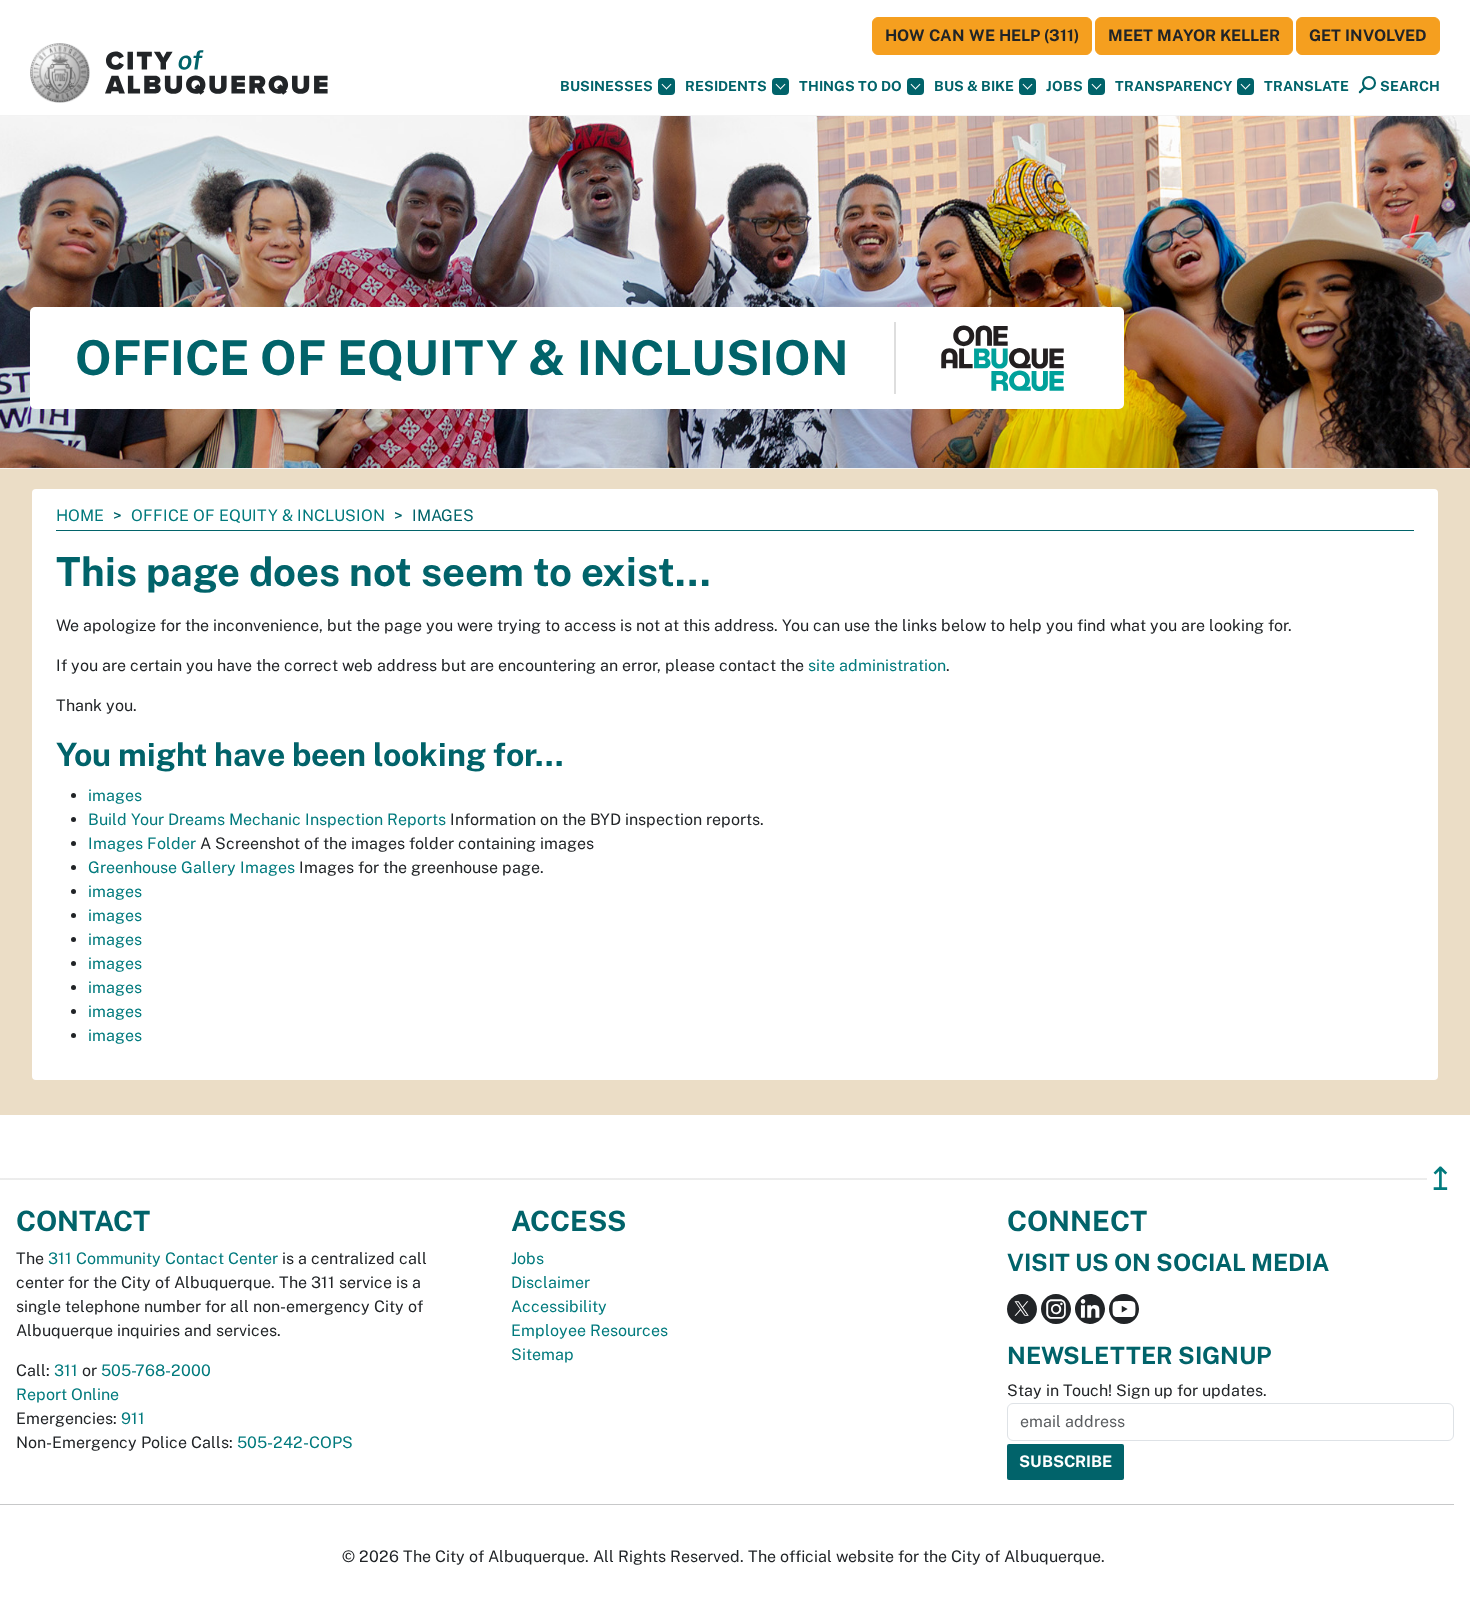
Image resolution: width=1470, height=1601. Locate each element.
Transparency (1173, 86)
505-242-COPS (295, 1442)
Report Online (67, 1394)
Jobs (1064, 86)
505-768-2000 (156, 1370)
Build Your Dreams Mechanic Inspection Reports (267, 819)
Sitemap (542, 1354)
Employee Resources (589, 1330)
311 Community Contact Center (163, 1258)
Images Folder (142, 843)
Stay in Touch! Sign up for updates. (1137, 1390)
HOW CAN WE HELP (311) (982, 35)
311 (66, 1370)
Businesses (606, 86)
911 (133, 1418)
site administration (877, 665)
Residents (726, 86)
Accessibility (559, 1306)
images (115, 795)
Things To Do (850, 86)
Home (80, 515)
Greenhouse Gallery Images (191, 867)
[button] (1306, 86)
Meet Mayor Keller (1194, 35)
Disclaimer (550, 1282)
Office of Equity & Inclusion (258, 515)
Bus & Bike (974, 86)
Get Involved (1368, 35)
